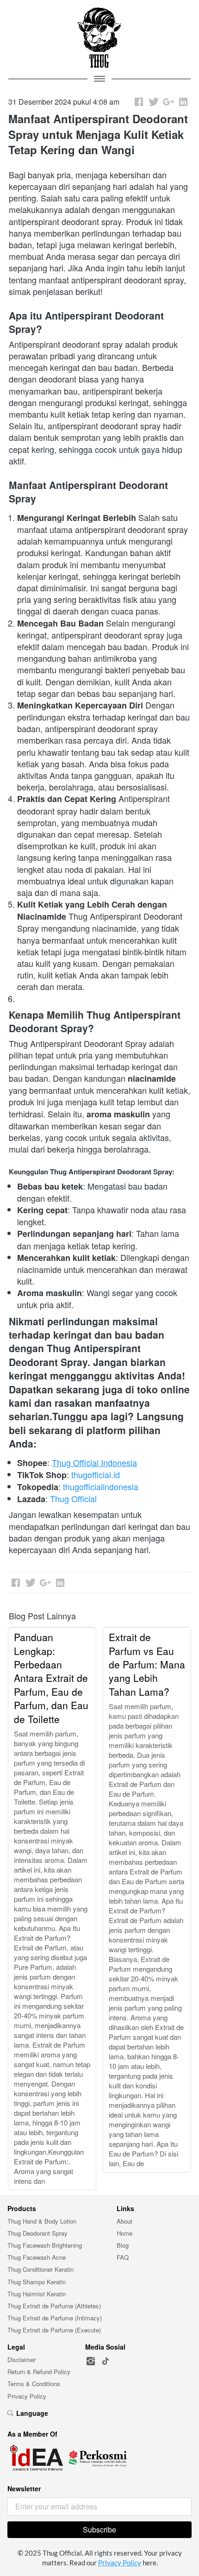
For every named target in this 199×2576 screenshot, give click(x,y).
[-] (91, 2361)
